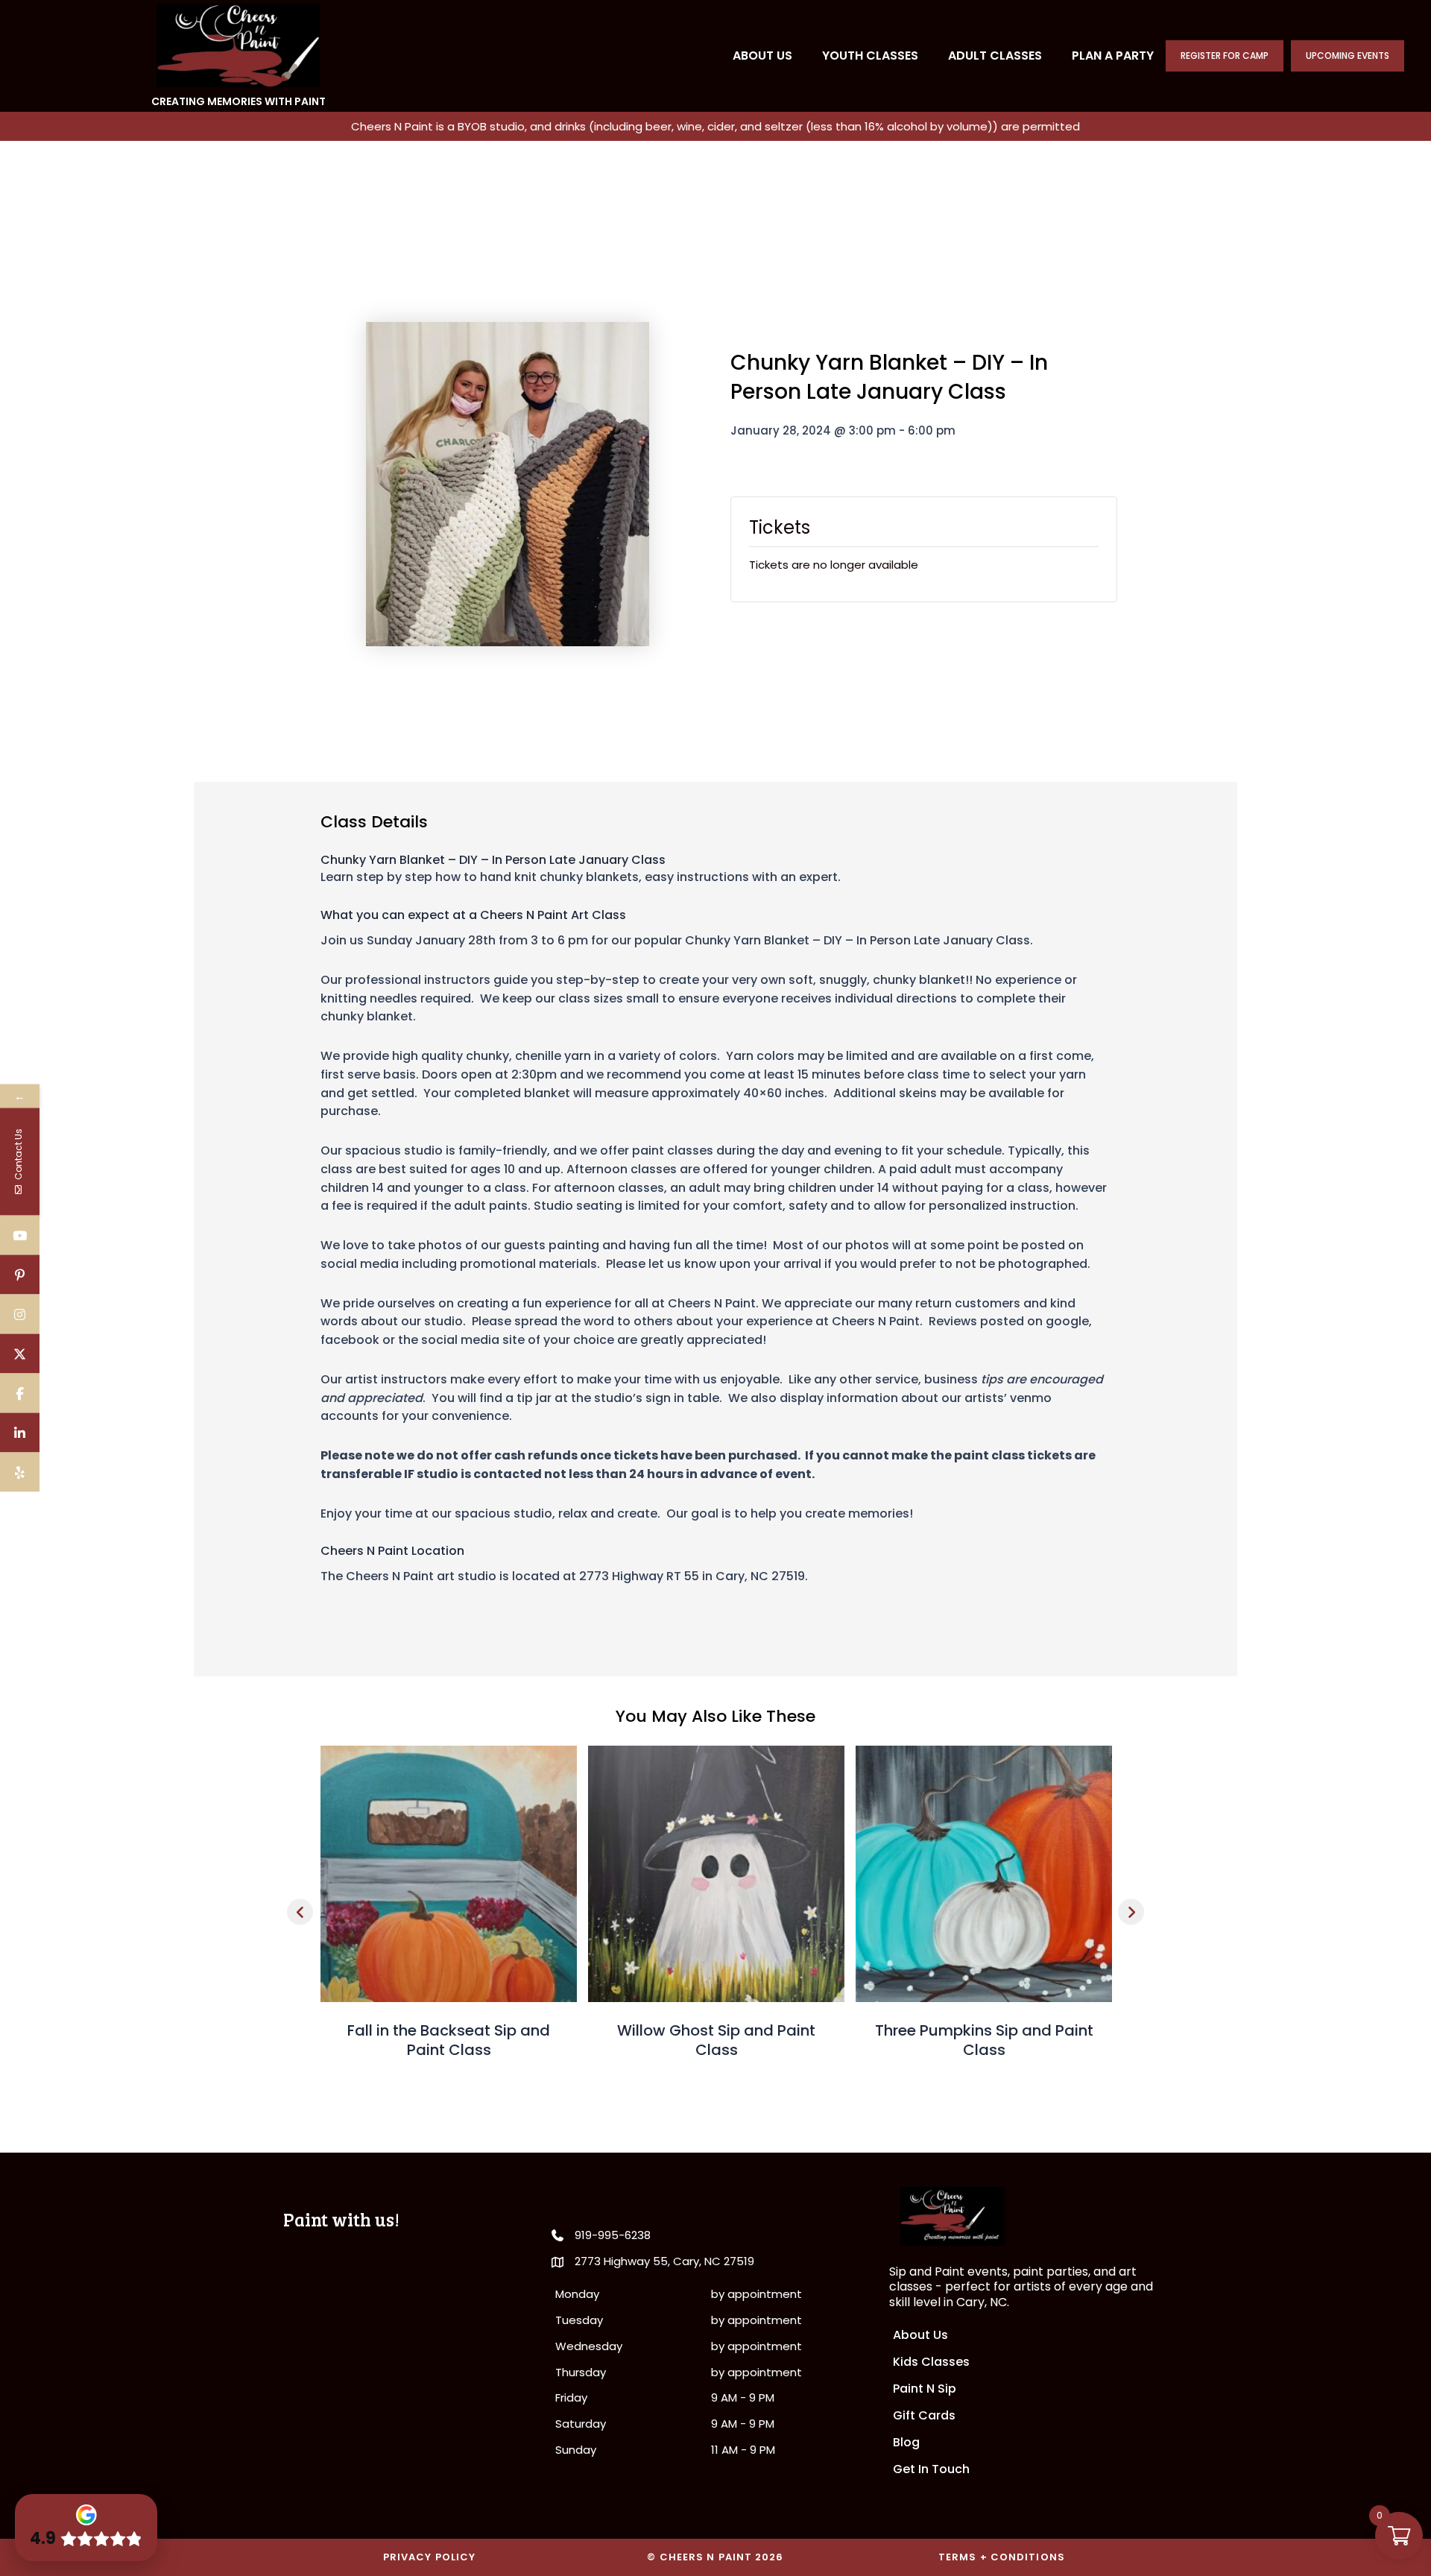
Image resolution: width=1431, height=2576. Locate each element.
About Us (762, 56)
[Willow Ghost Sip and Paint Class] (716, 1873)
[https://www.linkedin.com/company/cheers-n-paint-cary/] (20, 1433)
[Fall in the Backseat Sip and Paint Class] (449, 1873)
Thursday (581, 2372)
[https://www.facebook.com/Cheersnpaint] (20, 1393)
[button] (300, 1912)
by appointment (756, 2294)
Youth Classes (870, 56)
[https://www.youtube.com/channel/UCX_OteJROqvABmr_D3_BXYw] (20, 1235)
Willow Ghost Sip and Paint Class (716, 2040)
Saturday (581, 2424)
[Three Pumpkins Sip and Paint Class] (984, 1873)
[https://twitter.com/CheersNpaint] (20, 1354)
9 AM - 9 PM (743, 2397)
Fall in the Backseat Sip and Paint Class (449, 2040)
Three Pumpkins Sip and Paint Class (984, 2040)
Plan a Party (1113, 56)
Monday (577, 2294)
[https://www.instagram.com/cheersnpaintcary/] (20, 1314)
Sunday (576, 2450)
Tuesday (579, 2320)
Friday (571, 2397)
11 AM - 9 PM (743, 2450)
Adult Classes (995, 56)
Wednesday (589, 2346)
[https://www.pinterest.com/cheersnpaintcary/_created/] (20, 1275)
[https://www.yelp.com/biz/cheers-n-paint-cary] (20, 1472)
